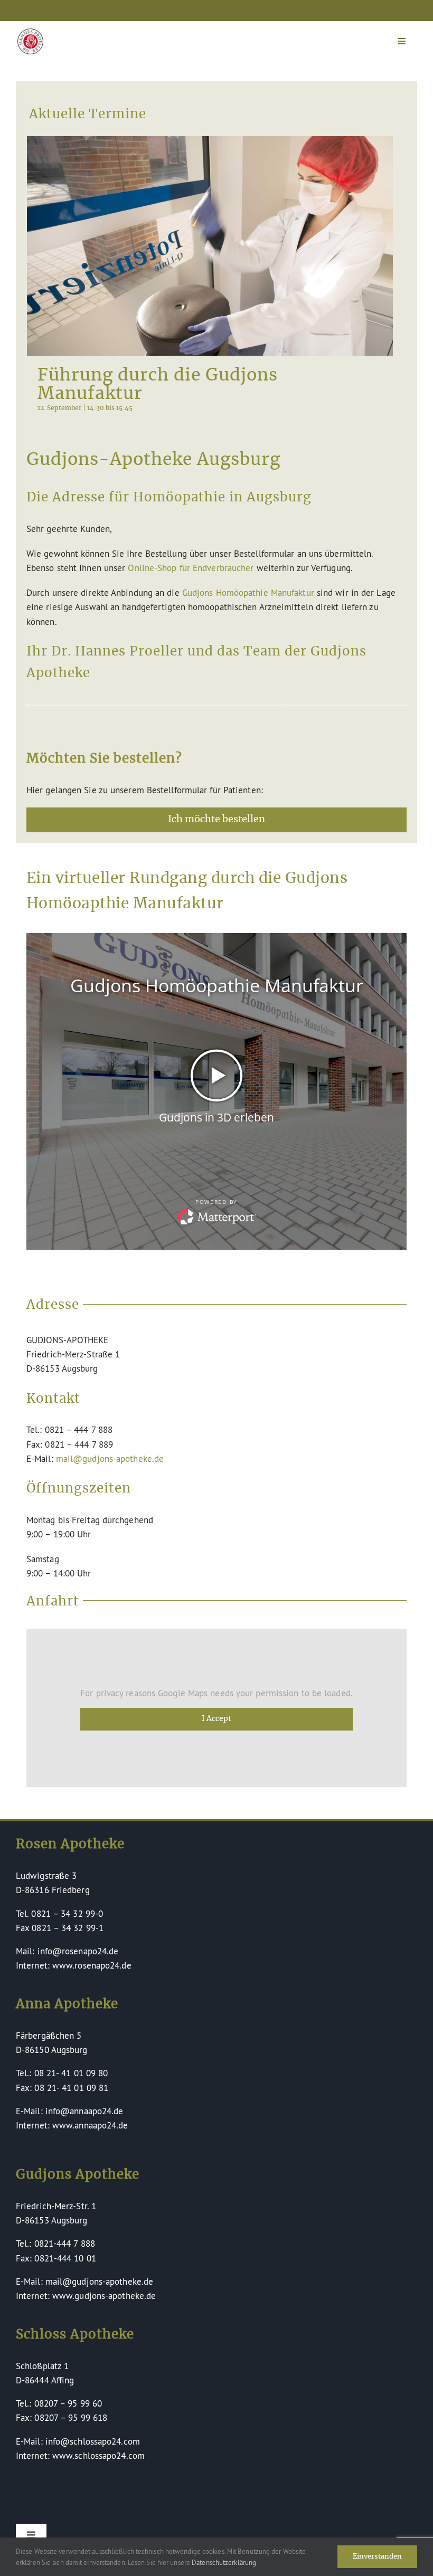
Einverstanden (377, 2557)
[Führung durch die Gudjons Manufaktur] (210, 246)
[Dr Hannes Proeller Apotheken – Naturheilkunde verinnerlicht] (30, 33)
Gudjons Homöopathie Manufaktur (248, 592)
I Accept (216, 1719)
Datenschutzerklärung (224, 2562)
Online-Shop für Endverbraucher (191, 568)
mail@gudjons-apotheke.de (110, 1458)
